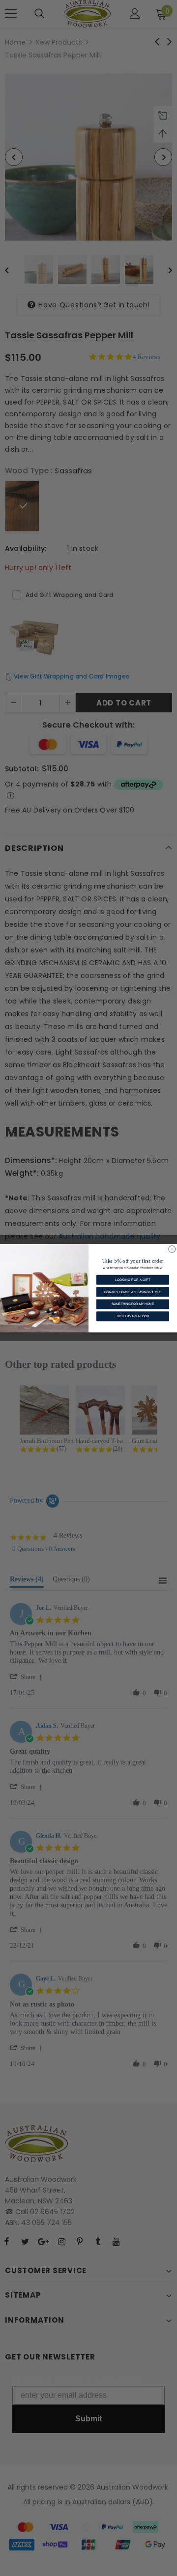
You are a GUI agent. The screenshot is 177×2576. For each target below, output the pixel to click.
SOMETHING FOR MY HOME (133, 1304)
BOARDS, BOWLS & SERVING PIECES (133, 1291)
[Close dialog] (172, 1249)
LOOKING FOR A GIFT (133, 1280)
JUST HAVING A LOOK (133, 1316)
